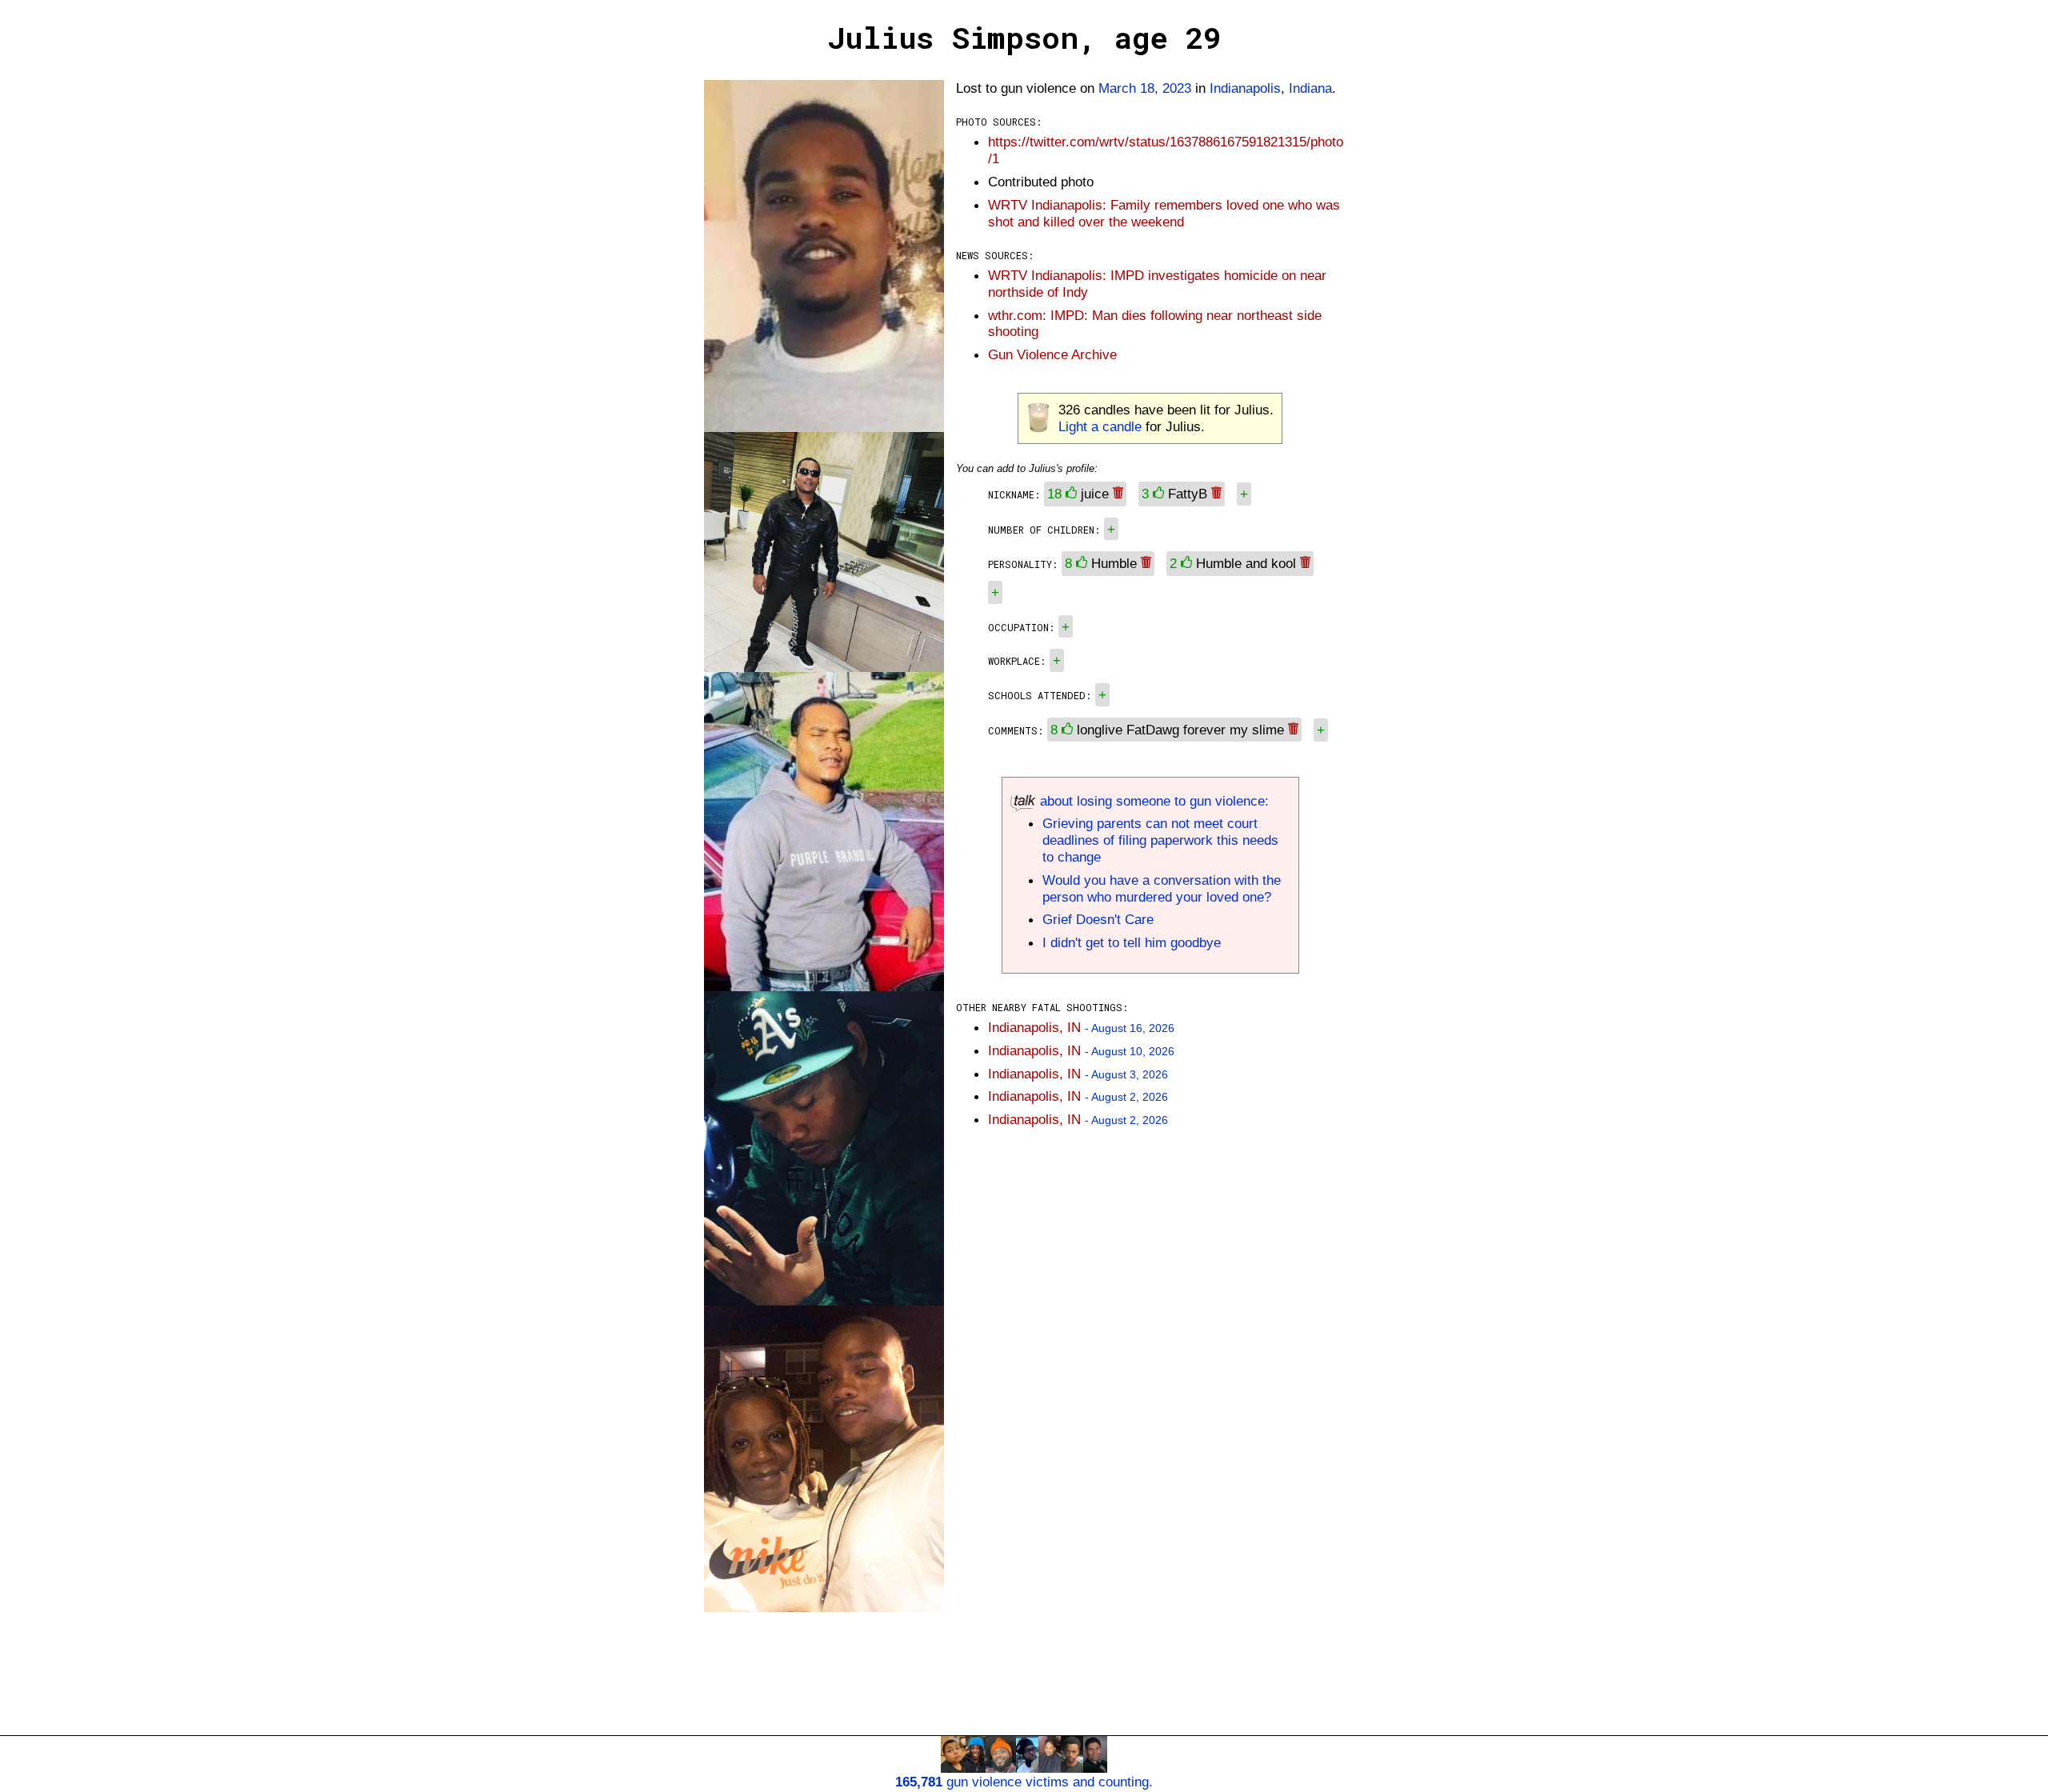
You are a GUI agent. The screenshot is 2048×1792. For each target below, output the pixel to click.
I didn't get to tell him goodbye (1132, 942)
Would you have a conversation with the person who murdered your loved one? (1162, 888)
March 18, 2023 (1145, 88)
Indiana (1310, 88)
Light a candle (1100, 426)
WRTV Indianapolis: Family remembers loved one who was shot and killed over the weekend (1164, 213)
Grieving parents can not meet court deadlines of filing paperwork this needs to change (1160, 840)
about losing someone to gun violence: (1152, 801)
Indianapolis (1245, 88)
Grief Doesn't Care (1098, 919)
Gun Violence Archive (1052, 354)
